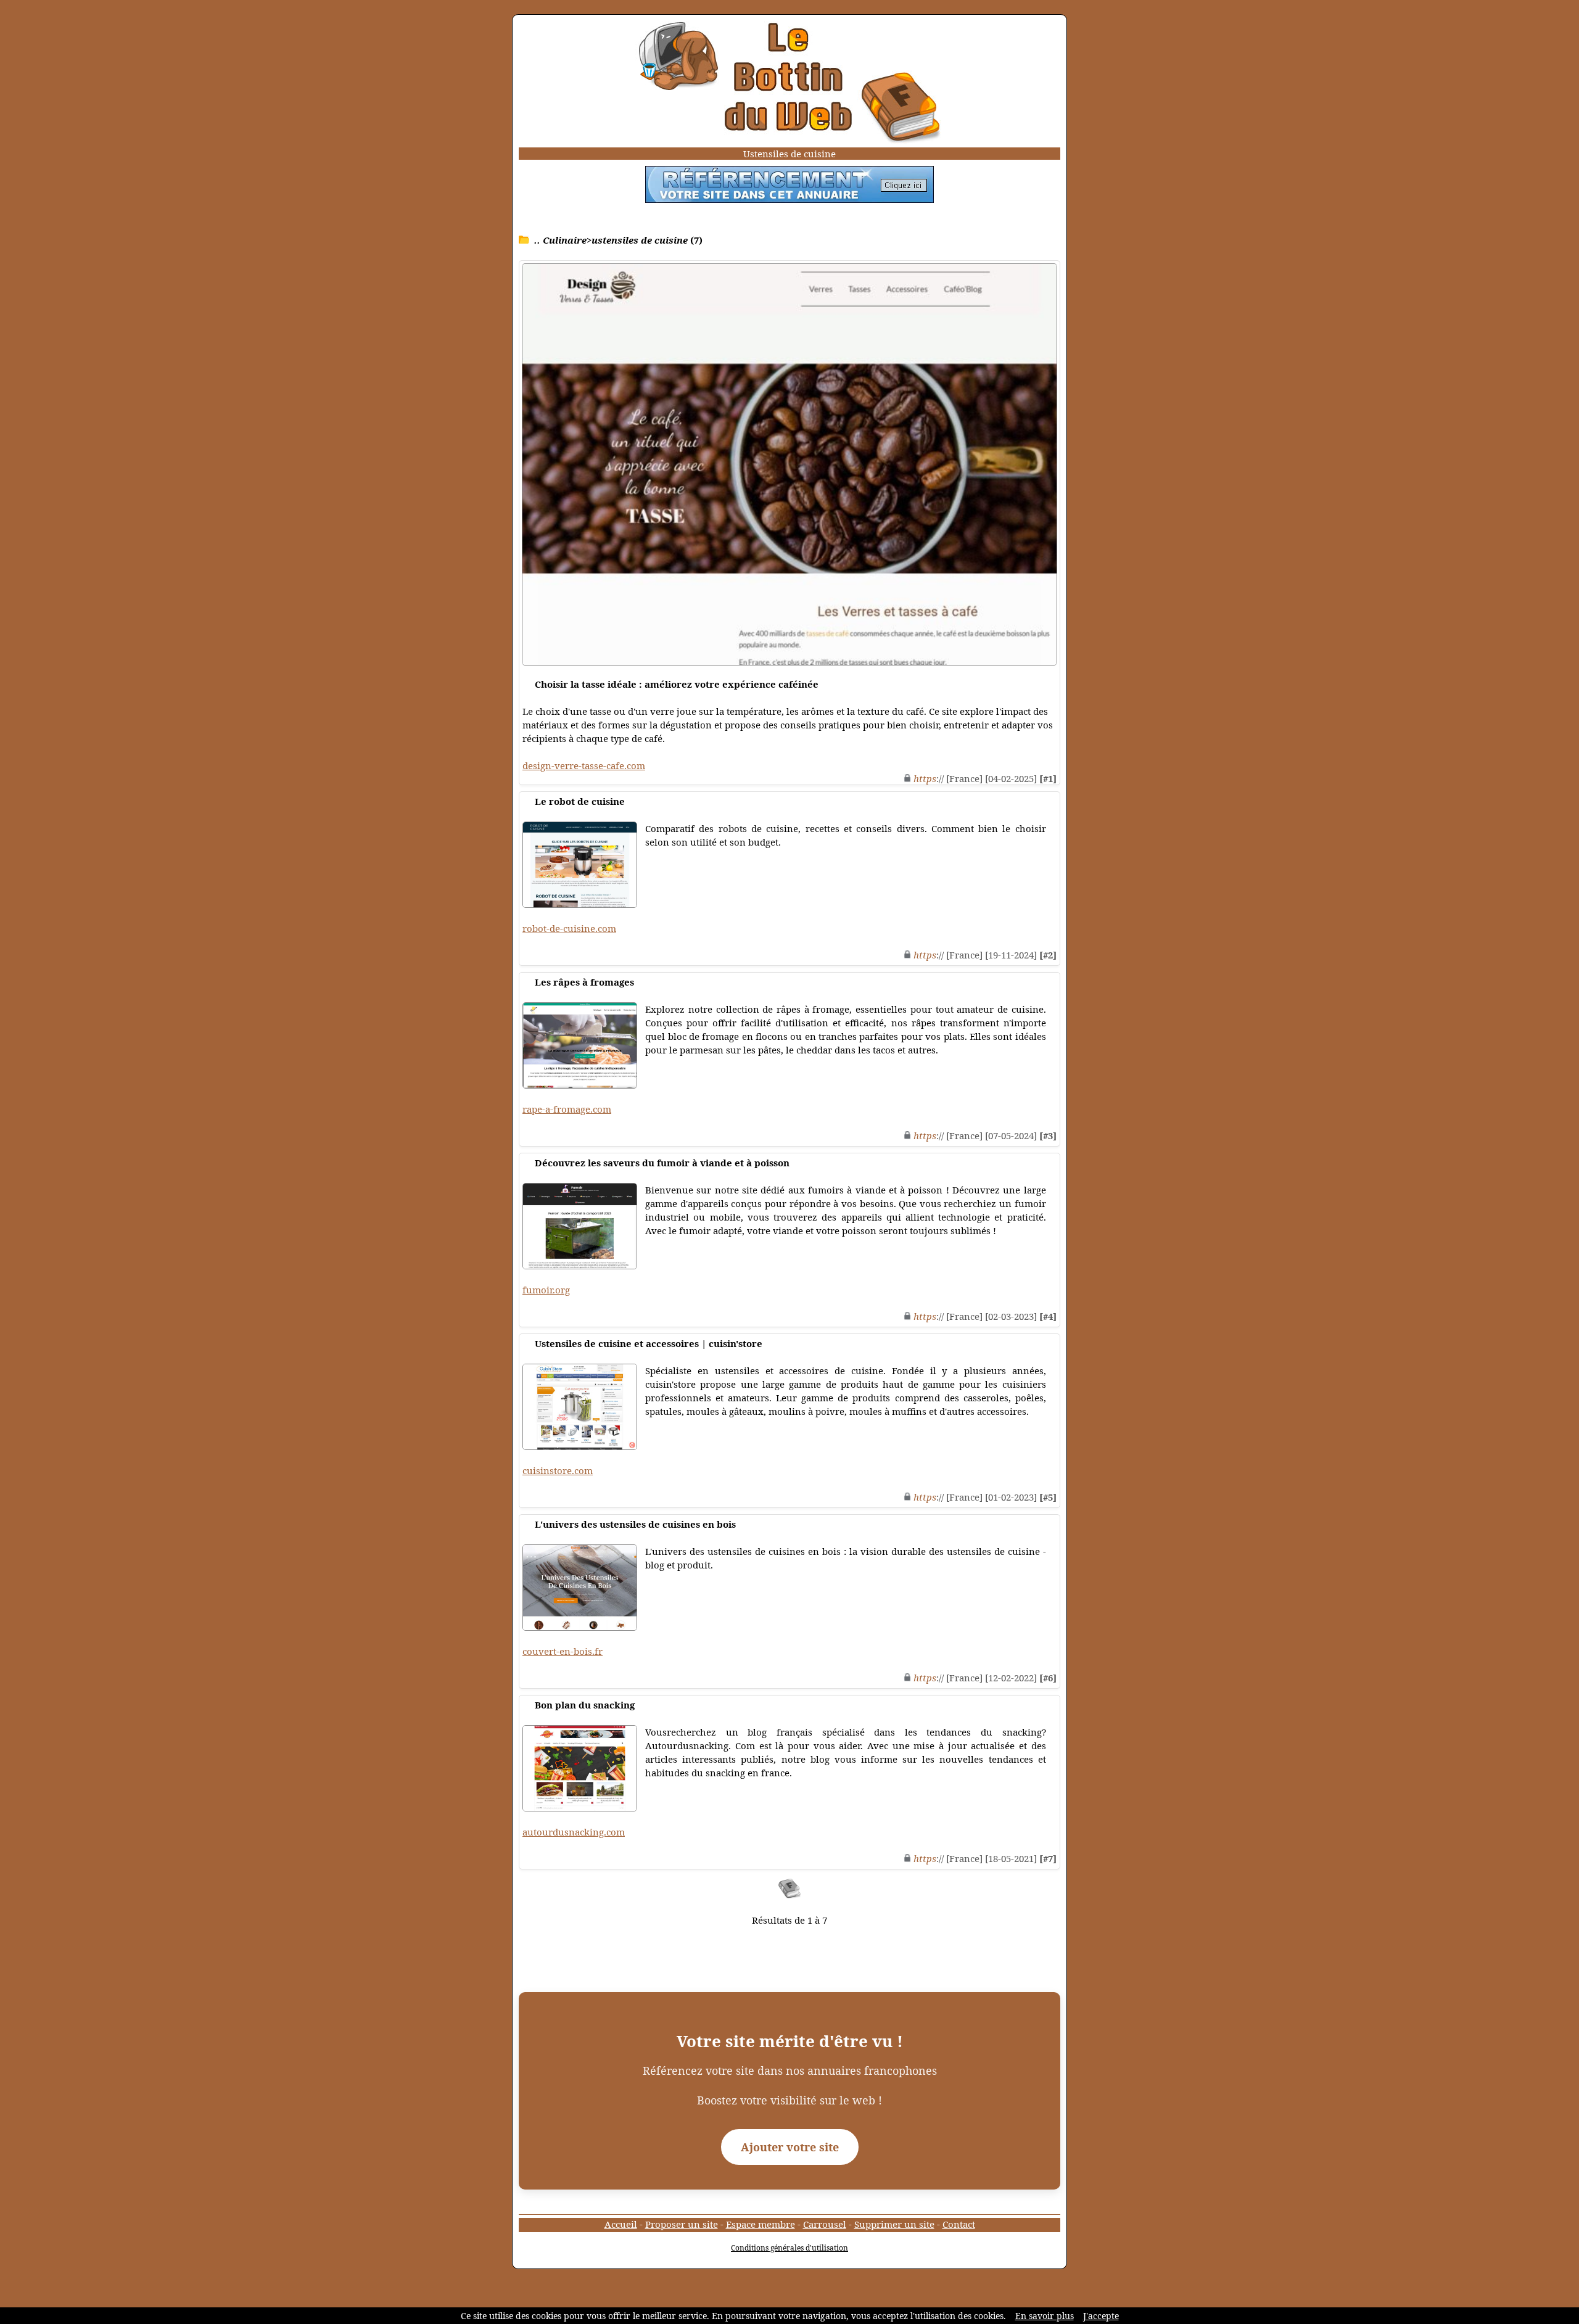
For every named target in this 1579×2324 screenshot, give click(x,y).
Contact (959, 2224)
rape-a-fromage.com (567, 1109)
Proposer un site (682, 2224)
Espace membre (761, 2224)
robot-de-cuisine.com (569, 928)
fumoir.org (546, 1290)
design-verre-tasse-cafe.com (584, 765)
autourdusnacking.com (574, 1832)
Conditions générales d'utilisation (789, 2248)
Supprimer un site (894, 2224)
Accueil (621, 2224)
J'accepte (1101, 2316)
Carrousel (825, 2224)
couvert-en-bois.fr (563, 1651)
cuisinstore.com (558, 1470)
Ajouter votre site (790, 2147)
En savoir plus (1045, 2316)
